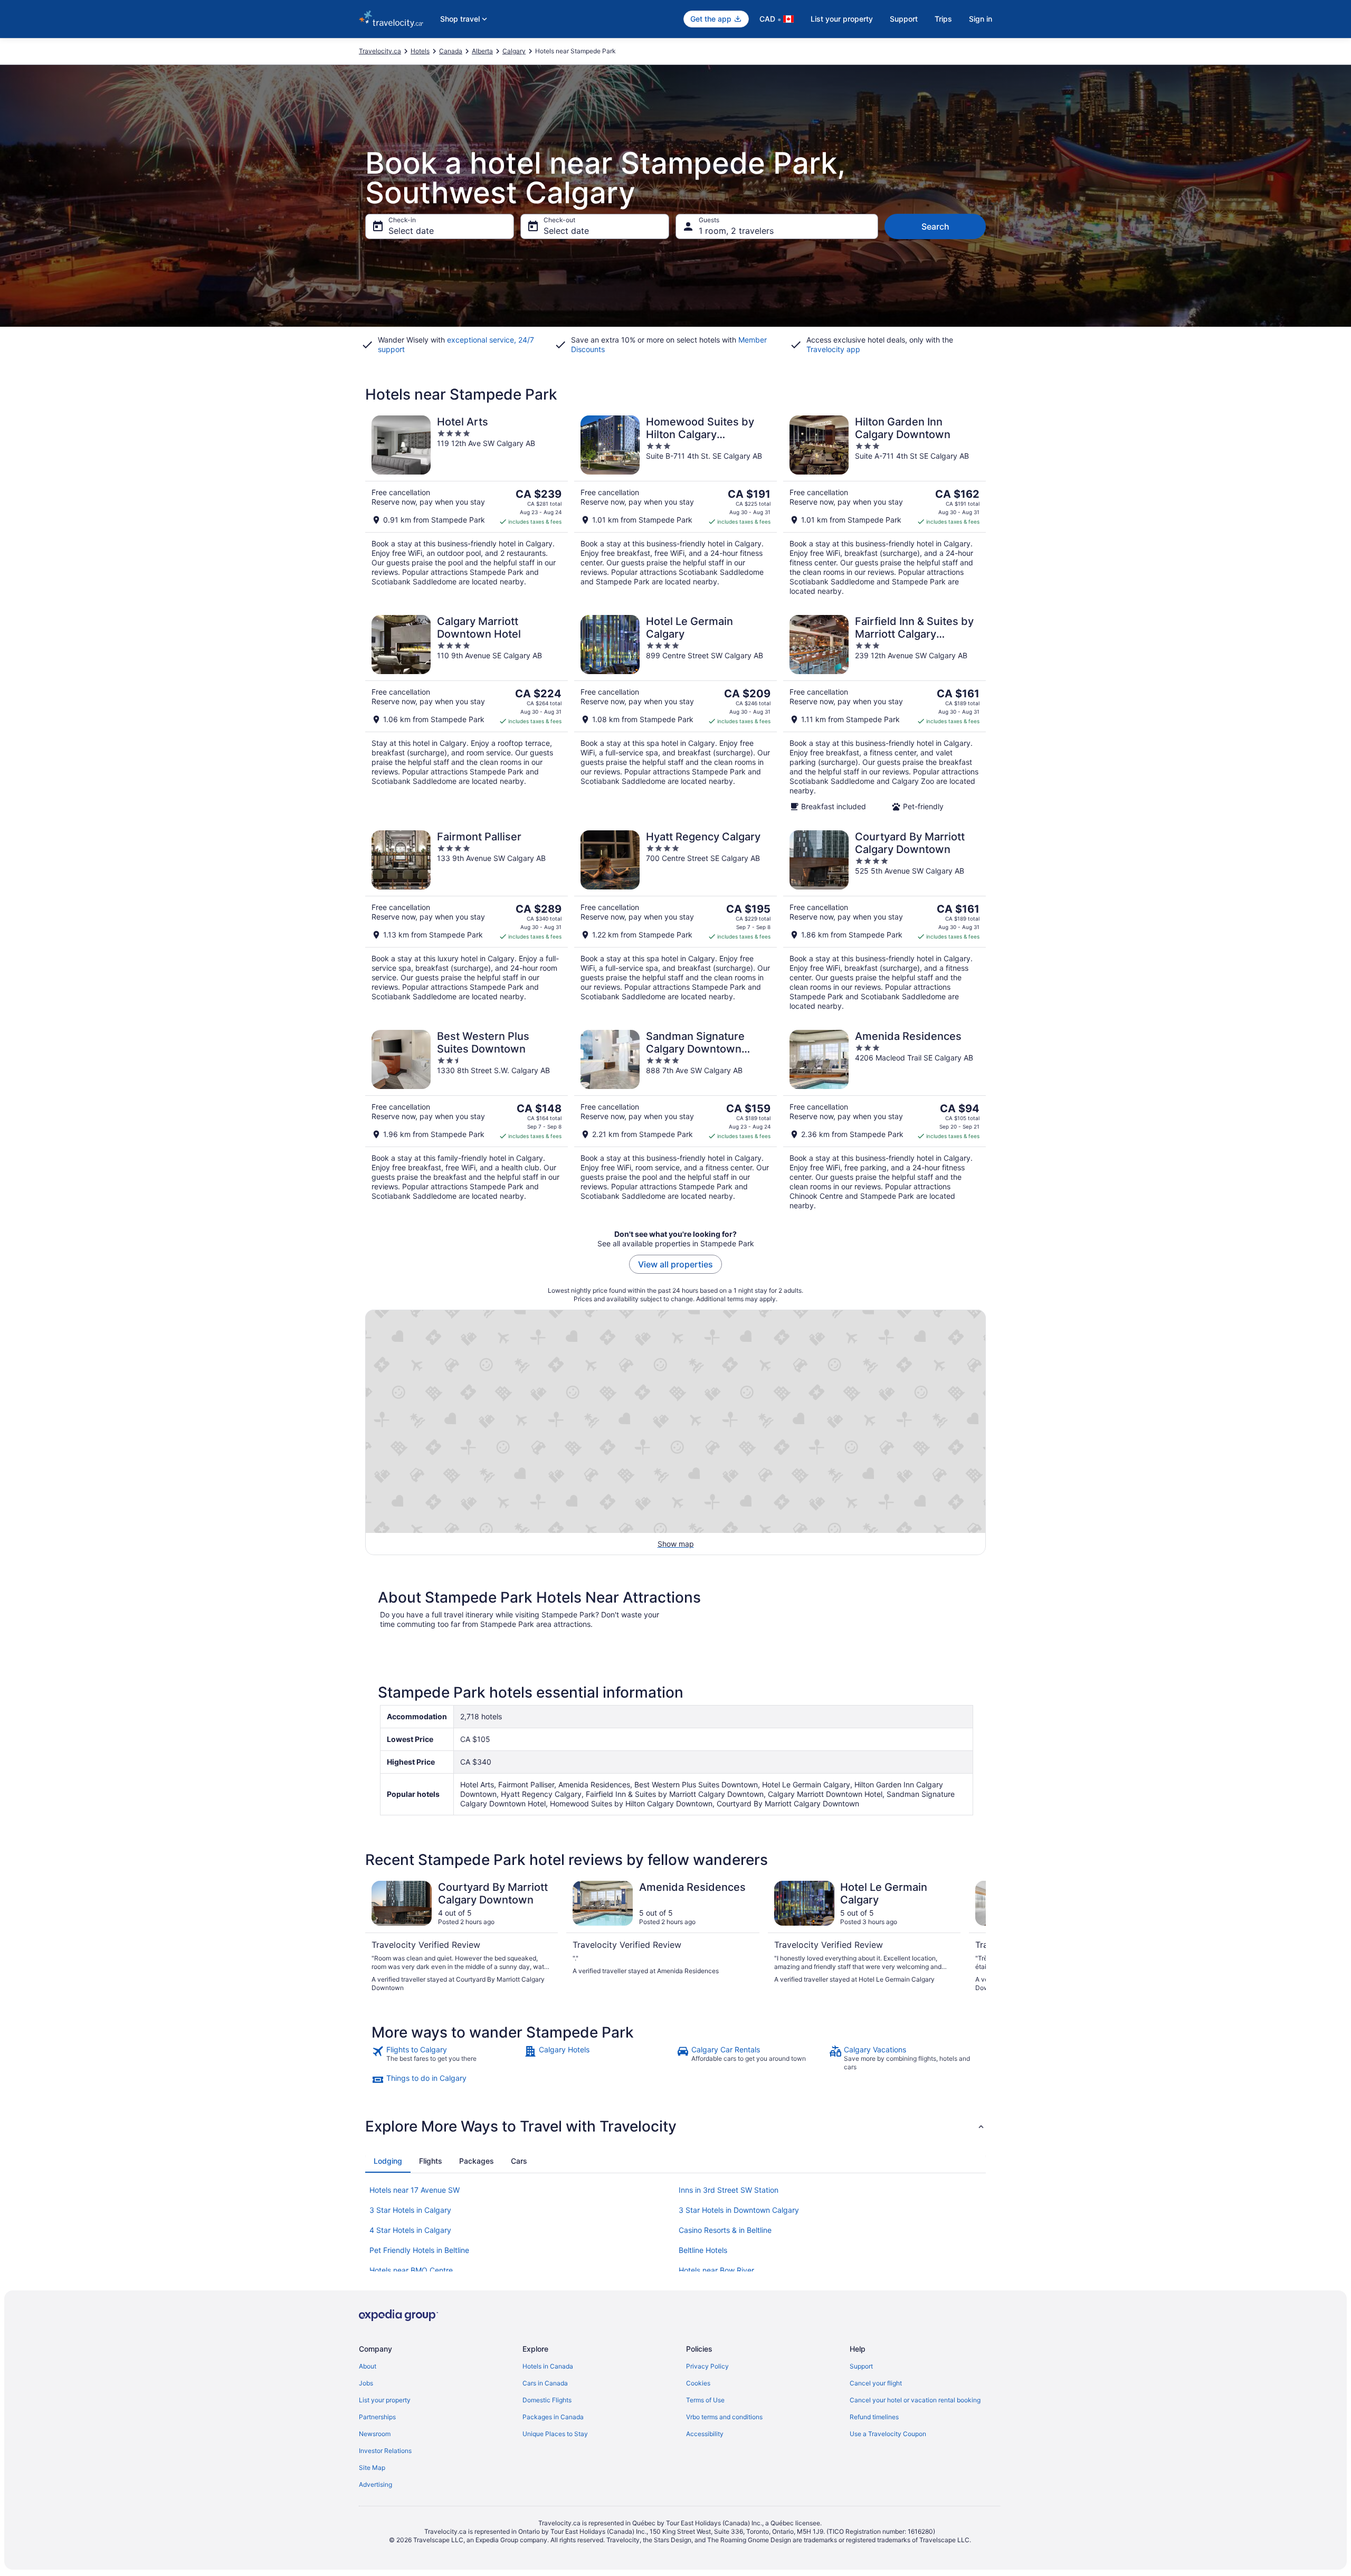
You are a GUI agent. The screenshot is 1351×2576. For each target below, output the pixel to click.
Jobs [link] (366, 2383)
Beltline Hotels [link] (703, 2250)
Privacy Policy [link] (707, 2366)
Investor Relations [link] (385, 2451)
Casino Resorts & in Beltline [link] (725, 2230)
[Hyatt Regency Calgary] (675, 921)
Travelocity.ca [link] (380, 51)
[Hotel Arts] (467, 506)
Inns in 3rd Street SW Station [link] (729, 2190)
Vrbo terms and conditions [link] (724, 2417)
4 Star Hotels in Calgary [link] (410, 2230)
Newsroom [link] (375, 2434)
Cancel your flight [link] (876, 2383)
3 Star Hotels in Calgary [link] (410, 2210)
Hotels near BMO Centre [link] (411, 2270)
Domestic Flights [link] (547, 2400)
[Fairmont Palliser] (467, 921)
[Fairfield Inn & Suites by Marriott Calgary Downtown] (884, 713)
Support (904, 19)
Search (935, 226)
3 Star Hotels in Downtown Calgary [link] (739, 2210)
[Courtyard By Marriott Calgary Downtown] (884, 921)
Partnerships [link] (377, 2417)
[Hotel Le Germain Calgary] (675, 713)
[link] (447, 2058)
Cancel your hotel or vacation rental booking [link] (915, 2400)
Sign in (981, 19)
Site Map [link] (372, 2468)
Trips (943, 19)
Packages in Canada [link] (553, 2417)
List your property (842, 19)
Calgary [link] (514, 51)
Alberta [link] (482, 51)
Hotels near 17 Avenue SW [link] (415, 2190)
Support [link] (861, 2366)
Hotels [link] (420, 51)
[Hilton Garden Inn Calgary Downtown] (884, 506)
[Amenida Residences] (884, 1120)
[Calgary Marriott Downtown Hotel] (467, 713)
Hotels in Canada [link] (548, 2366)
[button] (675, 2126)
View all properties (675, 1264)
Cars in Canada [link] (545, 2383)
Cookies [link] (698, 2383)
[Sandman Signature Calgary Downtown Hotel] (675, 1120)
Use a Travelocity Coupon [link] (888, 2434)
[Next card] (973, 1937)
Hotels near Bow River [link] (716, 2270)
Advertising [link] (375, 2484)
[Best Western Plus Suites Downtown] (467, 1120)
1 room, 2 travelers (736, 231)
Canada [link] (451, 51)
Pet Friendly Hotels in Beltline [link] (419, 2250)
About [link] (368, 2366)
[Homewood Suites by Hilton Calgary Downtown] (675, 506)
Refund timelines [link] (874, 2417)
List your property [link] (385, 2400)
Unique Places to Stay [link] (555, 2434)
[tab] (388, 2161)
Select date (411, 231)
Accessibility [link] (705, 2434)
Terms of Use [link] (705, 2400)
